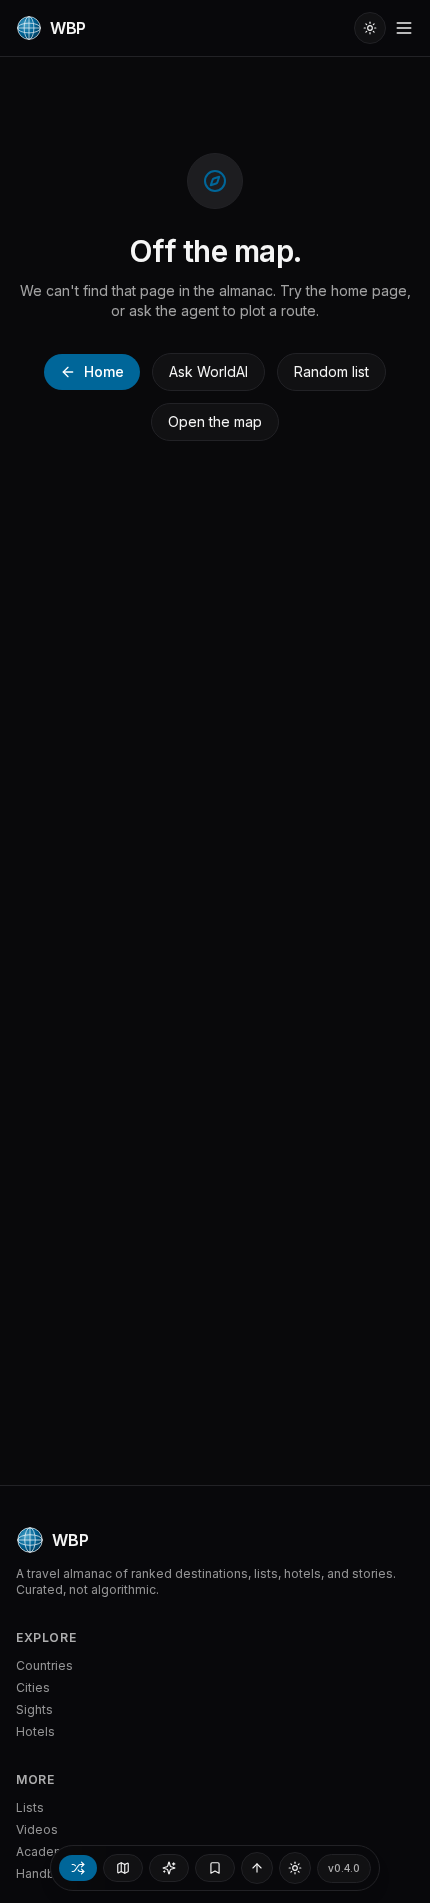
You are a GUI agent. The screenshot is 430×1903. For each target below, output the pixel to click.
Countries (44, 1665)
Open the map (215, 421)
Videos (37, 1829)
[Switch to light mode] (370, 28)
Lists (30, 1807)
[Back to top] (257, 1868)
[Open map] (123, 1868)
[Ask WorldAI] (169, 1868)
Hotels (35, 1731)
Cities (33, 1687)
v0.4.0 (344, 1868)
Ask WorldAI (208, 371)
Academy (44, 1851)
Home (104, 371)
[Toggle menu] (404, 28)
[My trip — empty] (215, 1868)
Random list (331, 371)
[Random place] (78, 1868)
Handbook (47, 1873)
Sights (34, 1709)
